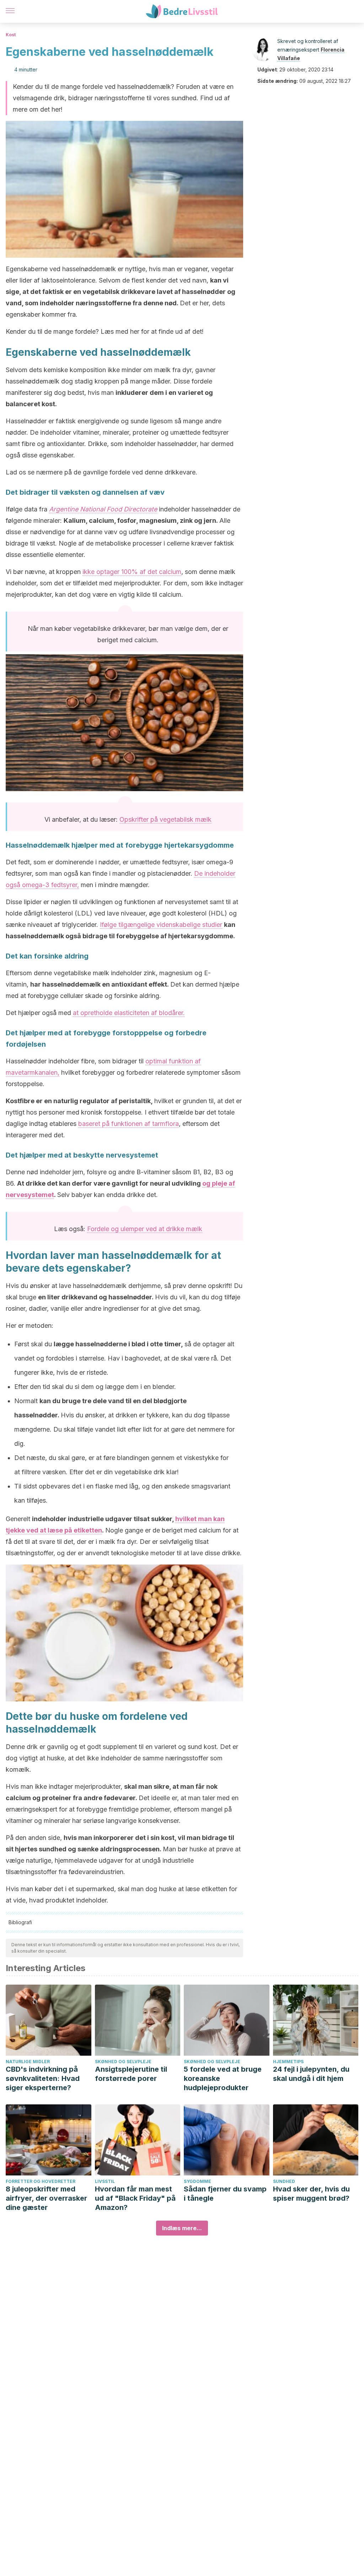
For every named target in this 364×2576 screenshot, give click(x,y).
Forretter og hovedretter (41, 2181)
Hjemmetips (288, 2062)
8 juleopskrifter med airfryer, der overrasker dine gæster (46, 2198)
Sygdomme (197, 2181)
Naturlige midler (28, 2062)
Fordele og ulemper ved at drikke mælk (145, 1229)
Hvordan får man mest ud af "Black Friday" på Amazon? (135, 2198)
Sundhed (284, 2181)
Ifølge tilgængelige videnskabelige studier (161, 925)
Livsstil (105, 2181)
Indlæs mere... (182, 2228)
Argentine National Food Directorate (103, 509)
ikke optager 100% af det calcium (132, 572)
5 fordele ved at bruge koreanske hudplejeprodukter (223, 2078)
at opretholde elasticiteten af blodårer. (129, 1013)
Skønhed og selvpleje (123, 2062)
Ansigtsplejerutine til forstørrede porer (131, 2074)
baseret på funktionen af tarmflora (129, 1124)
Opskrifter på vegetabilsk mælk (165, 819)
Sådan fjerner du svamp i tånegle (225, 2194)
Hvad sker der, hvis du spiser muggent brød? (311, 2194)
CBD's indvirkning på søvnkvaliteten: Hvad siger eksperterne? (43, 2078)
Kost (11, 35)
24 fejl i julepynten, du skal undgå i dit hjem (311, 2074)
